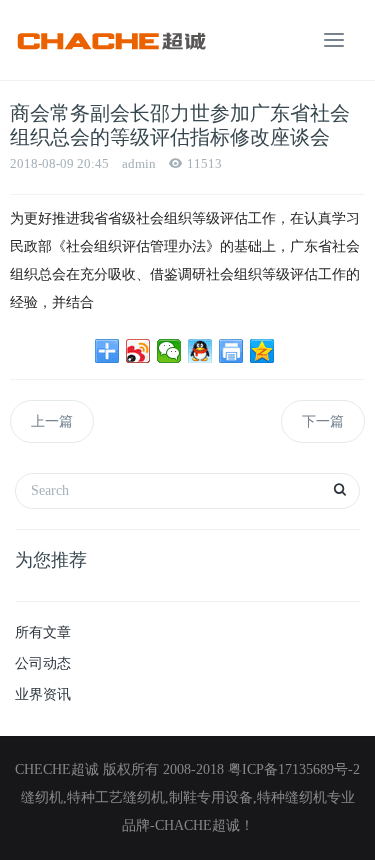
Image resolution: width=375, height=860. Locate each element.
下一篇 (323, 421)
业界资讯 (43, 694)
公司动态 (43, 663)
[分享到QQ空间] (262, 351)
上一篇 (52, 421)
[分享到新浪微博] (138, 351)
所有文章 (43, 632)
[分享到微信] (169, 351)
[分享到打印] (231, 351)
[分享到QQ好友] (200, 351)
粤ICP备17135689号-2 (294, 769)
